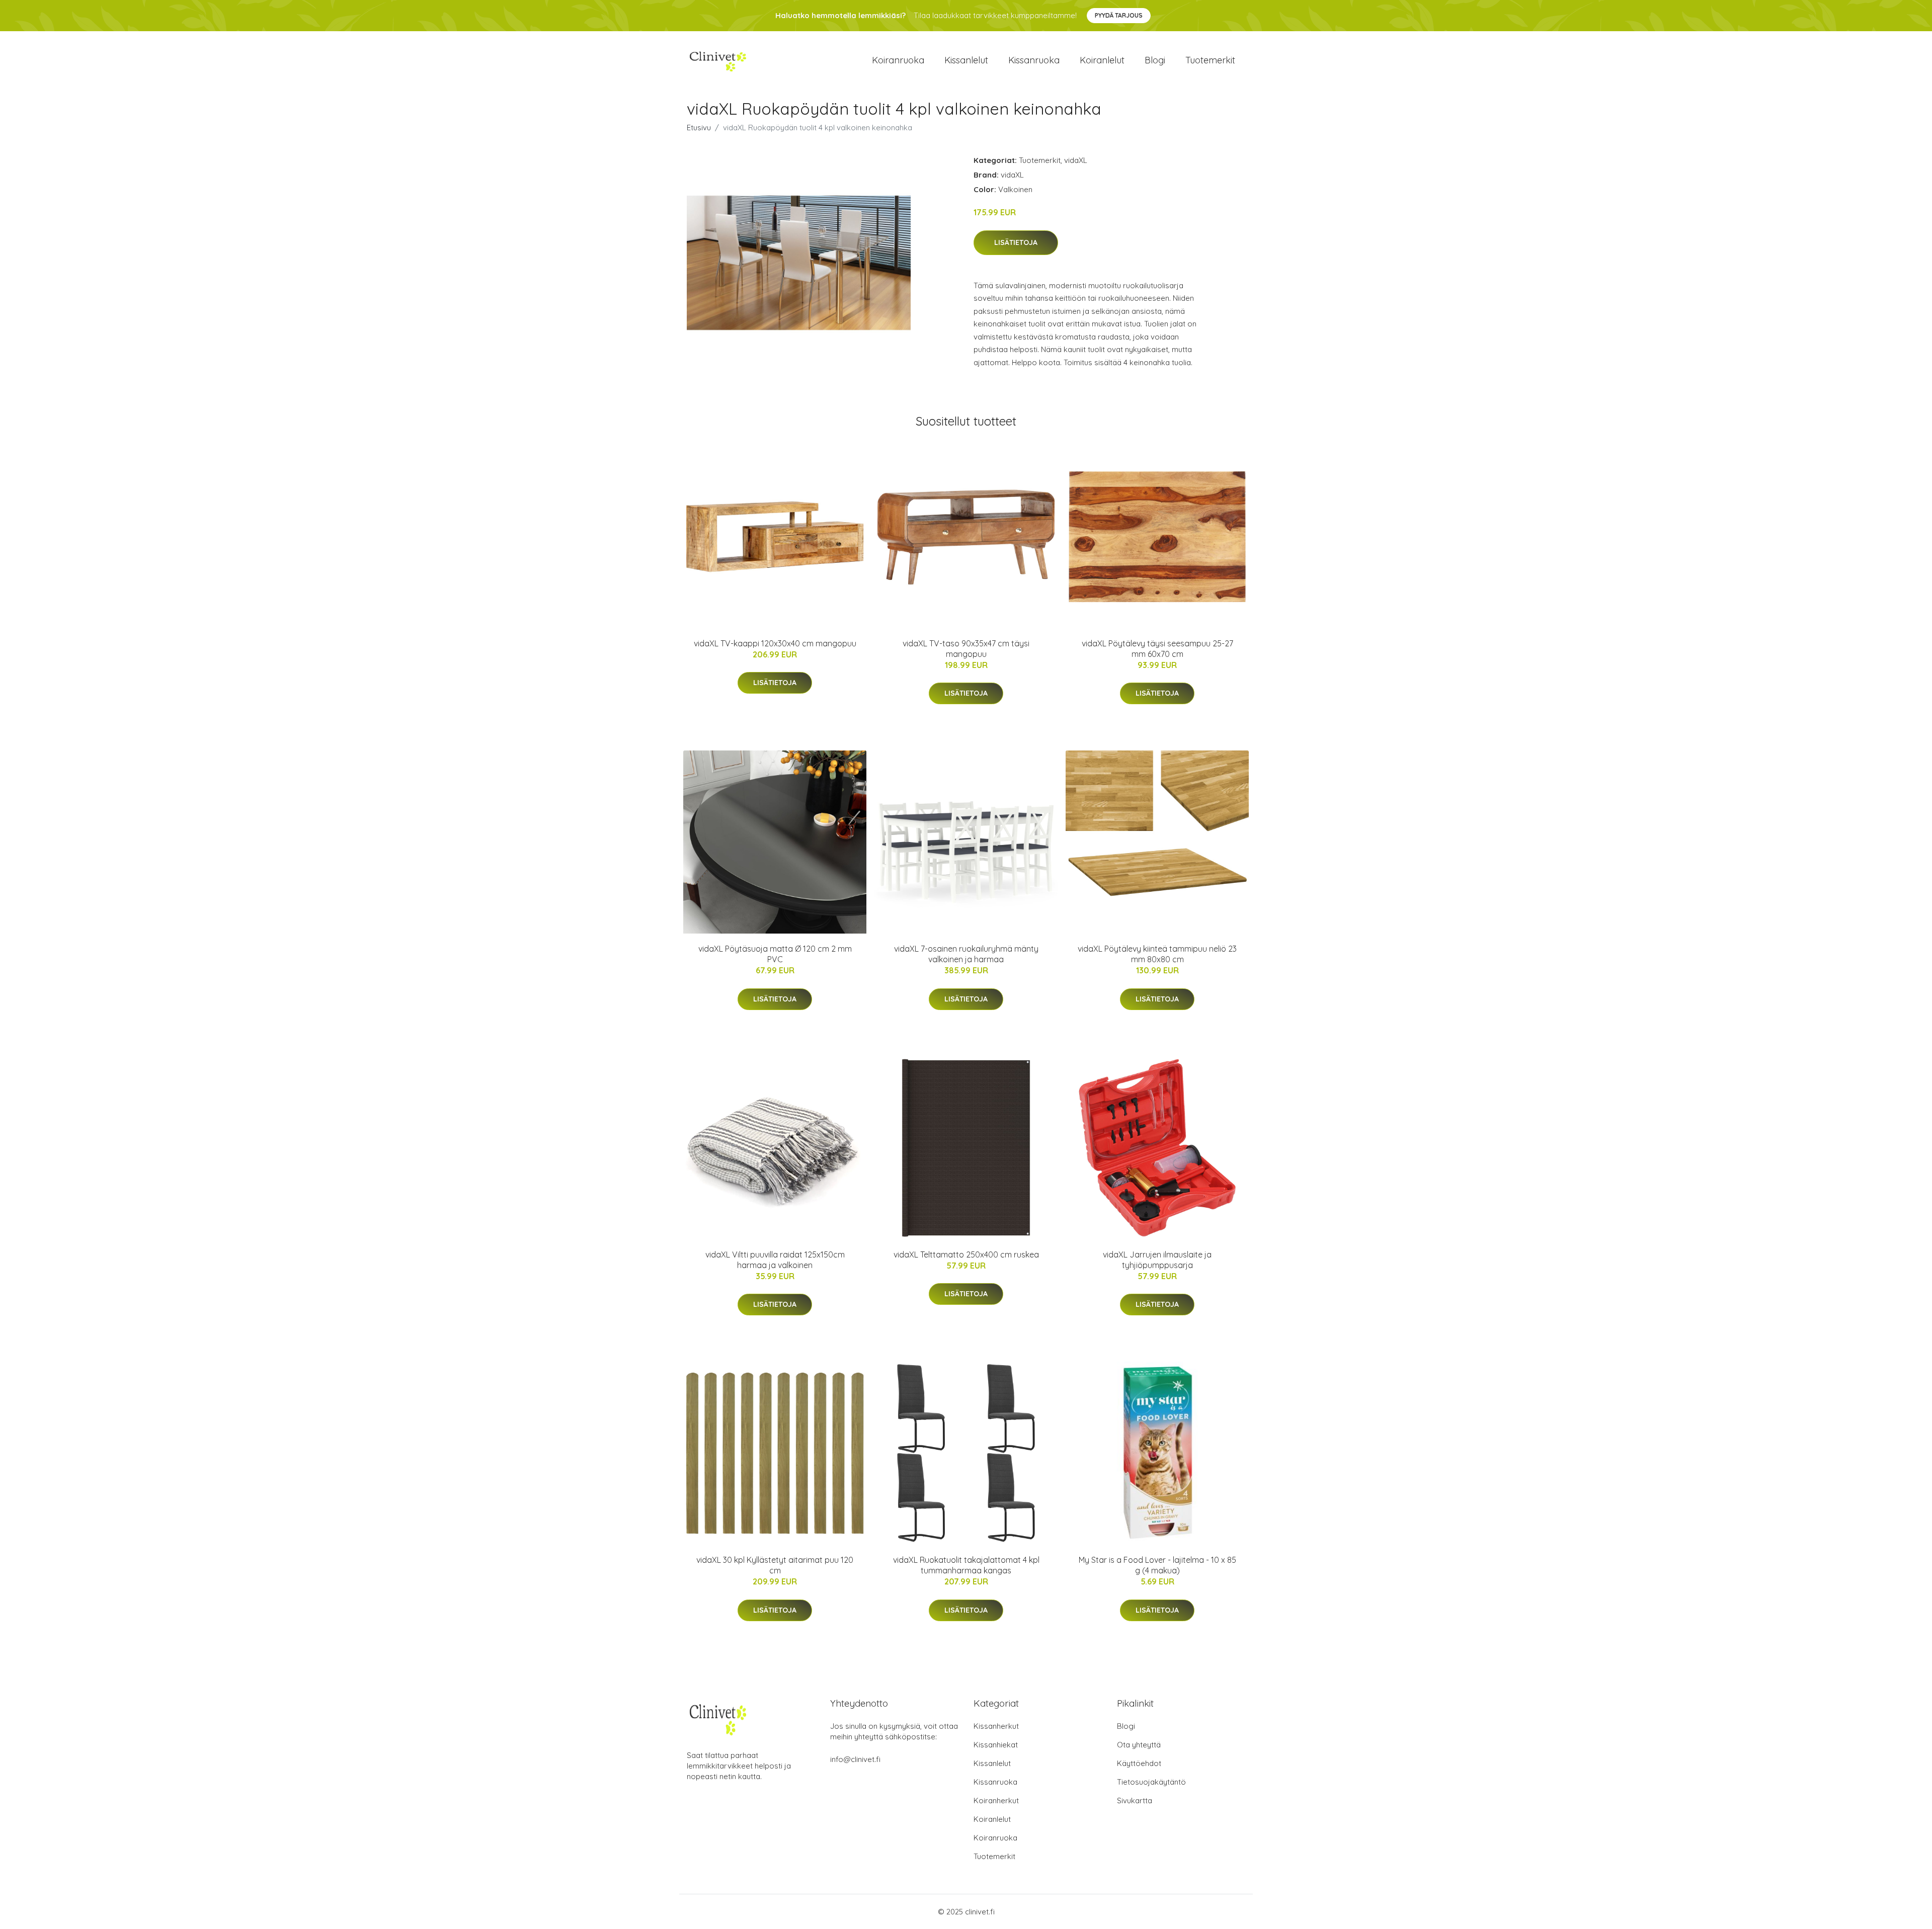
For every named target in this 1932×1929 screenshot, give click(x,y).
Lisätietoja (1016, 242)
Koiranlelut (1102, 60)
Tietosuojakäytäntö (1151, 1782)
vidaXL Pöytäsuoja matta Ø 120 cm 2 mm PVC (775, 954)
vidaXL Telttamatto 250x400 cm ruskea (966, 1254)
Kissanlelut (966, 60)
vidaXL (1076, 160)
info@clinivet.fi (855, 1759)
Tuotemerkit (1210, 60)
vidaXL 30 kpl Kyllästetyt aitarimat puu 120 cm (775, 1565)
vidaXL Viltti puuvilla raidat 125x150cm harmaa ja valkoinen (775, 1260)
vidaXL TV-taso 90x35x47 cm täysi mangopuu (966, 649)
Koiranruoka (898, 60)
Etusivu (699, 128)
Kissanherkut (996, 1726)
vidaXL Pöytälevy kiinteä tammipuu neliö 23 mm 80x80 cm (1157, 954)
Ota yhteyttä (1139, 1745)
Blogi (1155, 60)
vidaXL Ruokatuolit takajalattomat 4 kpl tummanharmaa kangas (966, 1565)
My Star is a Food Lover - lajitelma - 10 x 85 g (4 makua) (1157, 1565)
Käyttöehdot (1139, 1763)
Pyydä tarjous (1119, 15)
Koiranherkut (996, 1800)
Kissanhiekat (996, 1745)
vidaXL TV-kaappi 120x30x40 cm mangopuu (775, 643)
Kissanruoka (1034, 60)
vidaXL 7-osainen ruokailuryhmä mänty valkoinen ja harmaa (966, 954)
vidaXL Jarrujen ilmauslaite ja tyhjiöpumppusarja (1157, 1260)
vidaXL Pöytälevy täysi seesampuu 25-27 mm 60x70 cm (1157, 649)
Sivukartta (1135, 1800)
